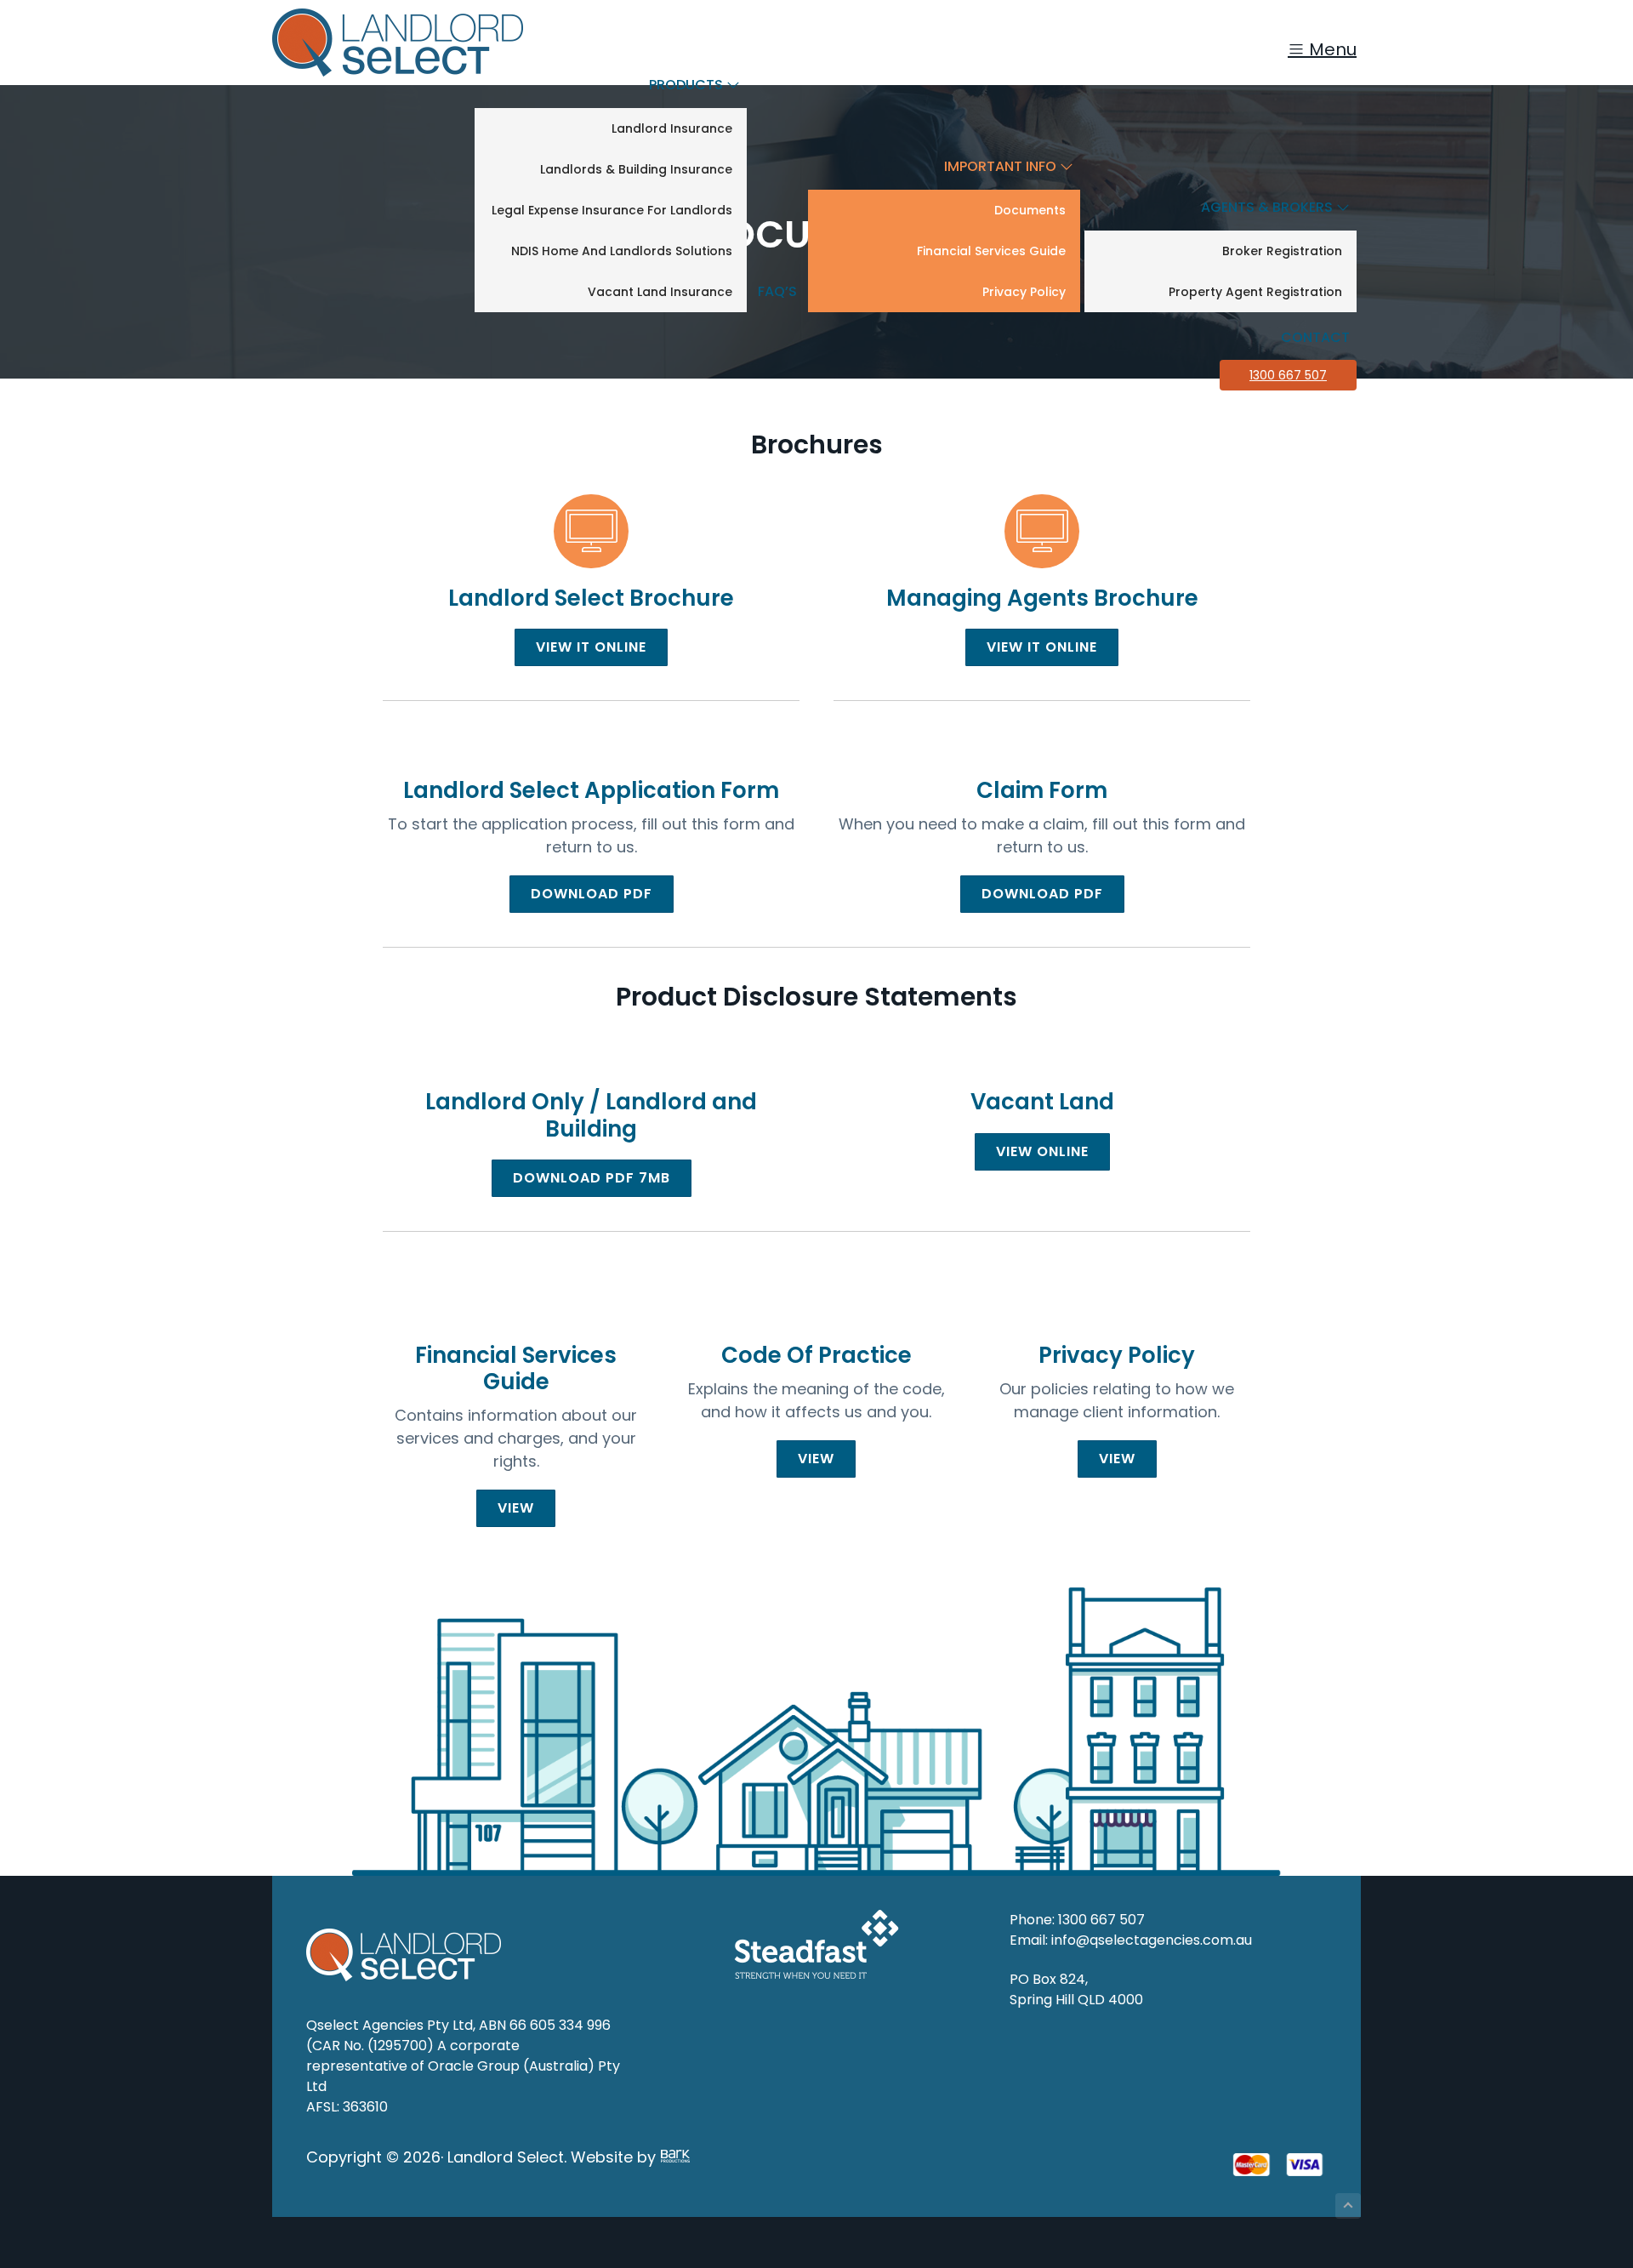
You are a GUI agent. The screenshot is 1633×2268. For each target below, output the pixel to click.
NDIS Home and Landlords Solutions (622, 251)
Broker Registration (1282, 251)
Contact (1315, 337)
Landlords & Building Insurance (636, 169)
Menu (1331, 49)
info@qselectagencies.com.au (1152, 1940)
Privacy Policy (1024, 292)
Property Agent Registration (1255, 292)
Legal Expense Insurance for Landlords (612, 210)
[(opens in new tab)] (591, 544)
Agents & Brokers (1269, 207)
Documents (1030, 210)
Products (688, 85)
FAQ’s (777, 291)
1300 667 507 (1288, 375)
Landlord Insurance (672, 128)
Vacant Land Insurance (660, 292)
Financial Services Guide (991, 251)
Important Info (1002, 166)
